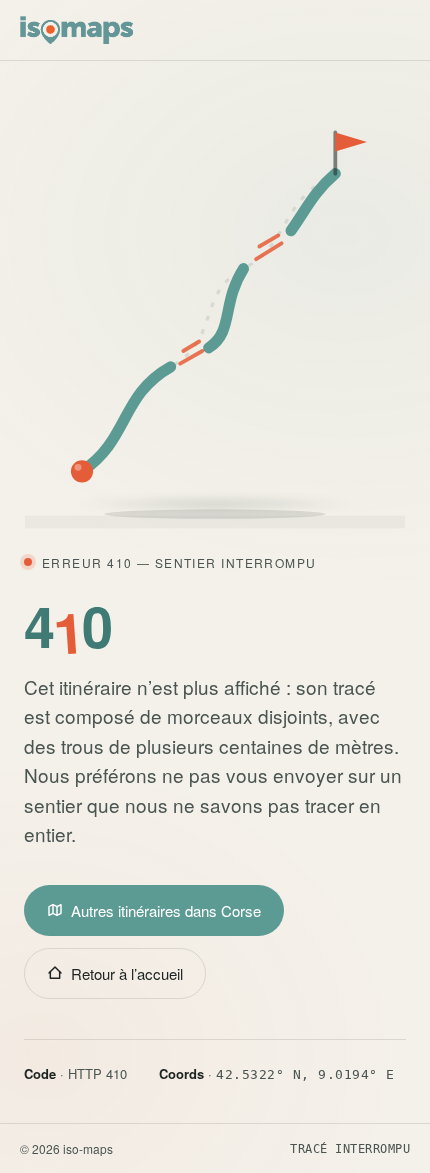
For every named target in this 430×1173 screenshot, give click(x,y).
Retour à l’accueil (127, 973)
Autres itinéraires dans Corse (166, 910)
